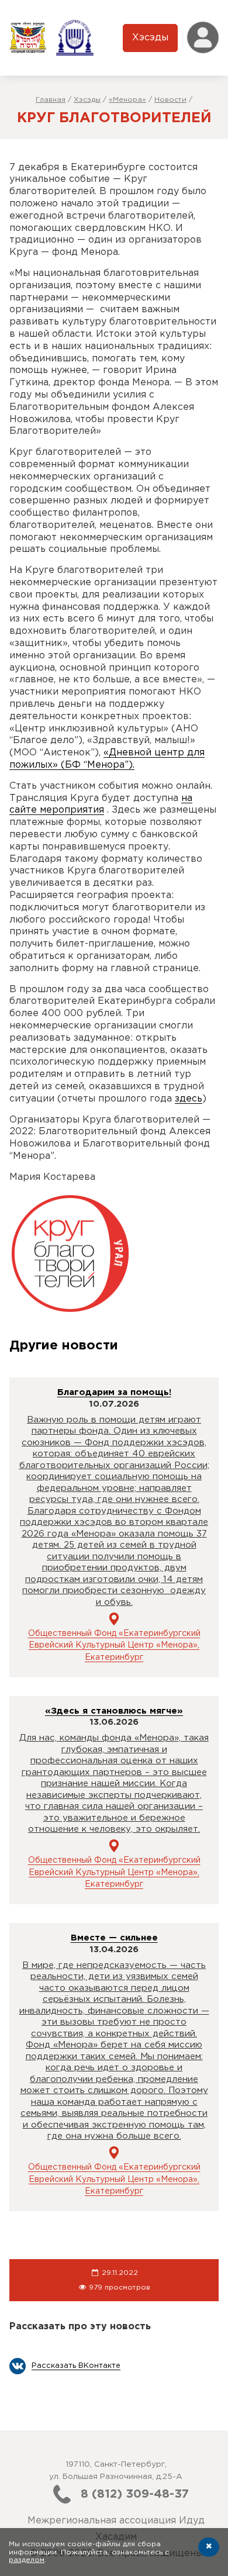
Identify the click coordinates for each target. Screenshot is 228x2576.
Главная (51, 100)
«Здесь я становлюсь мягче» (114, 1711)
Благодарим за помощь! (114, 1392)
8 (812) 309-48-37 (135, 2494)
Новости (170, 100)
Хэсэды (150, 38)
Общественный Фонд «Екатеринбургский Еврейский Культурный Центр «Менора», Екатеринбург (114, 1646)
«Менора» (127, 100)
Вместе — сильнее (114, 1938)
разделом (27, 2560)
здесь (189, 1099)
